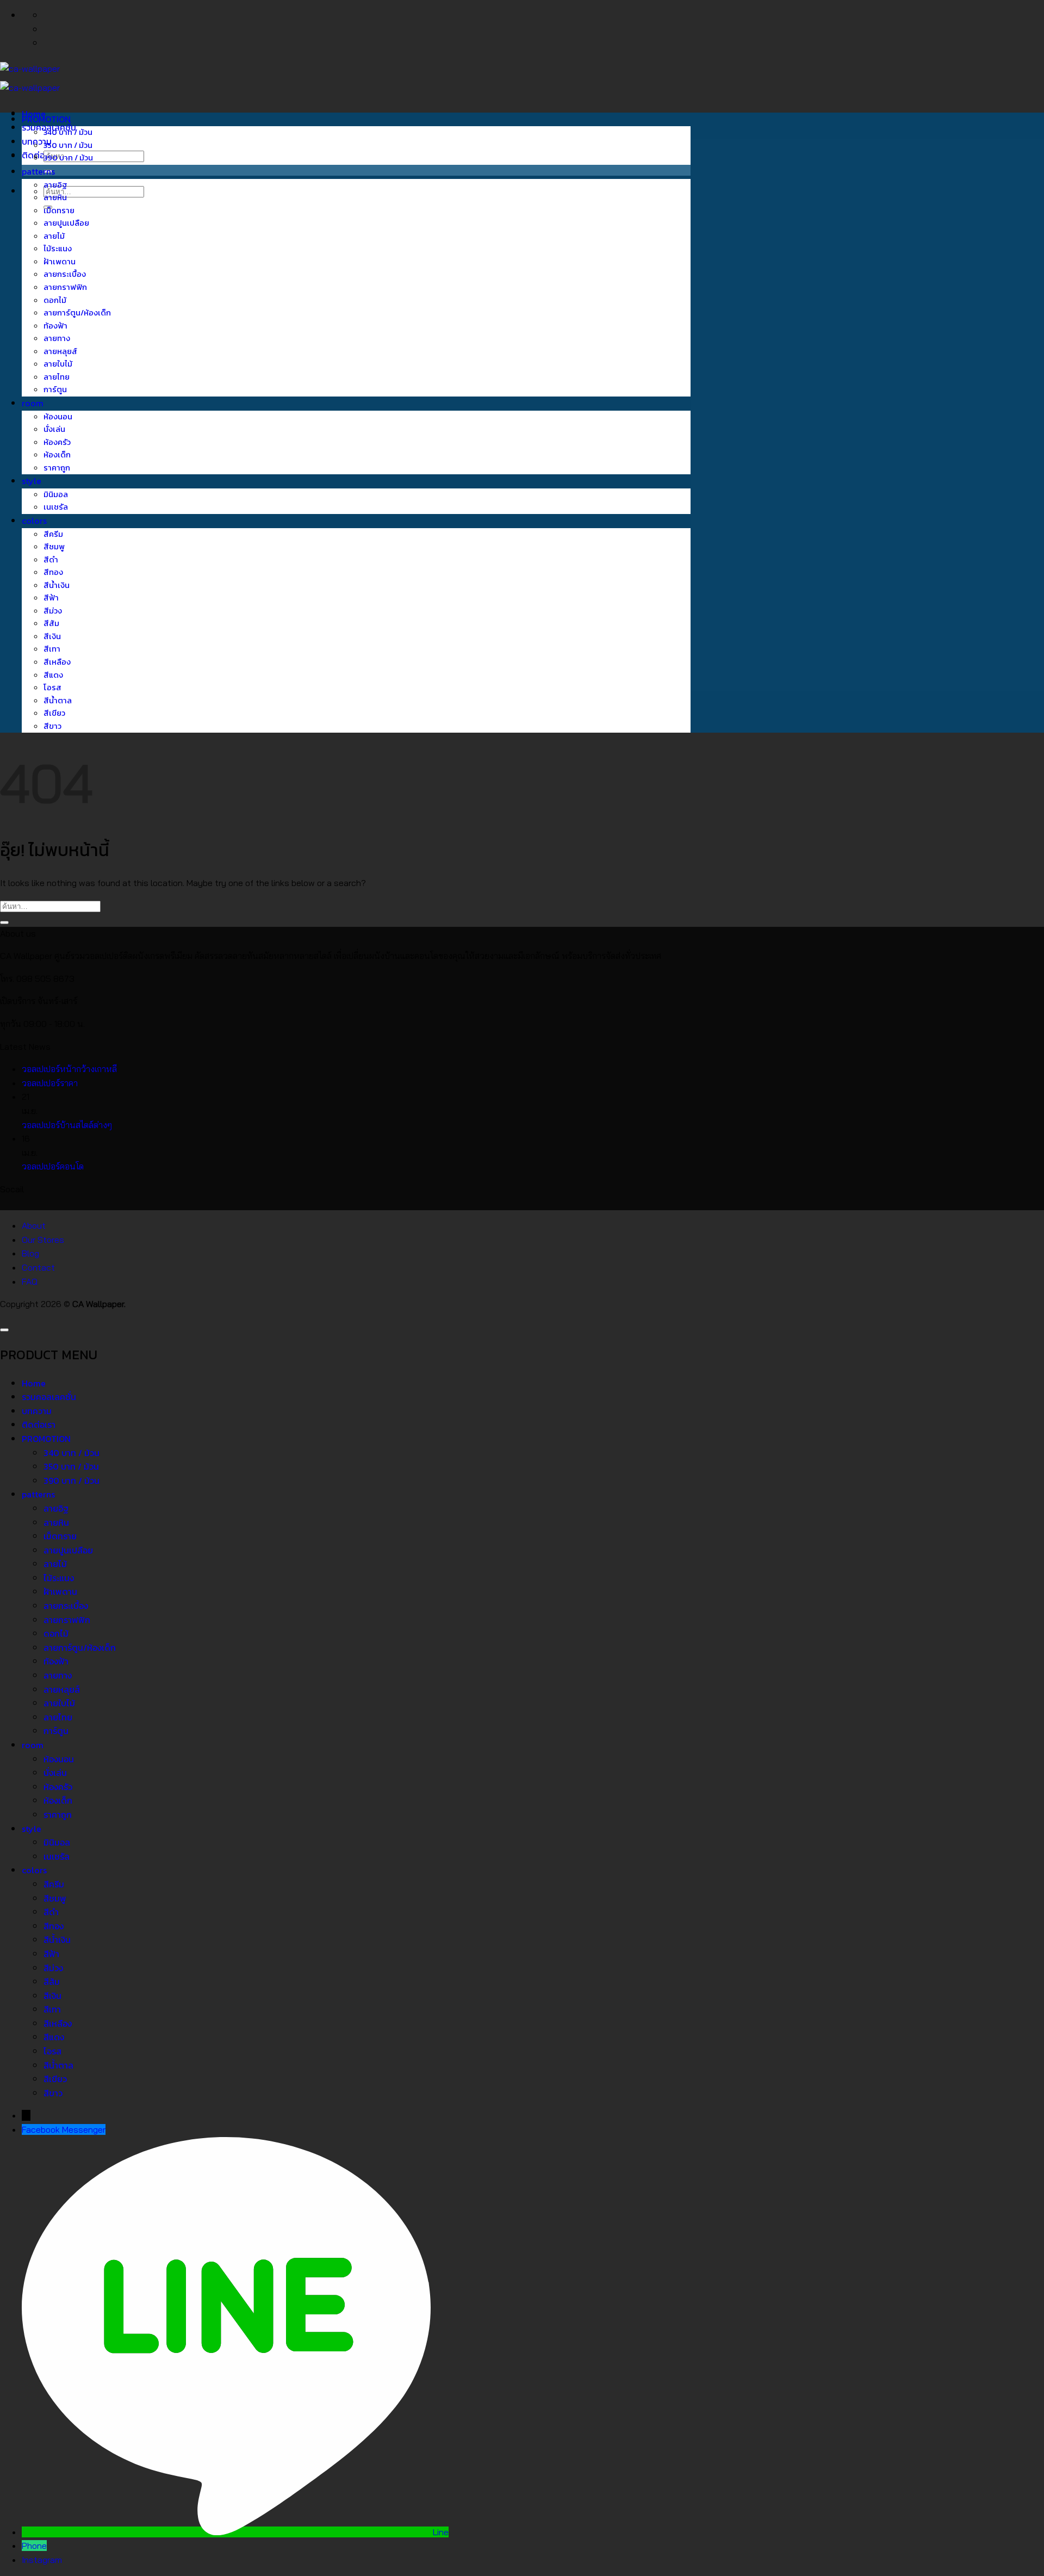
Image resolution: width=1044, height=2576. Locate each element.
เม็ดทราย (59, 210)
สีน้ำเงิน (57, 585)
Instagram (42, 2560)
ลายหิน (55, 197)
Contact (38, 1267)
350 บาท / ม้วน (68, 145)
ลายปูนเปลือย (66, 223)
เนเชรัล (56, 507)
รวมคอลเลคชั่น (49, 1397)
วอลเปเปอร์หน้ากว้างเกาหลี (69, 1069)
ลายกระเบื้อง (65, 274)
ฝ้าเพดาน (60, 262)
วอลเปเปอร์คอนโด (53, 1166)
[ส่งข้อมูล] (4, 922)
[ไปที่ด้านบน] (4, 1330)
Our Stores (43, 1240)
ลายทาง (57, 338)
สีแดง (53, 675)
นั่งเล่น (54, 429)
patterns (38, 171)
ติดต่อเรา (39, 155)
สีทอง (53, 572)
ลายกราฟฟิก (65, 287)
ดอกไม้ (55, 300)
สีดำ (51, 560)
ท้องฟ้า (55, 326)
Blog (30, 1253)
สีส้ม (51, 623)
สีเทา (52, 649)
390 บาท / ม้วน (68, 158)
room (33, 403)
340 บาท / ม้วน (68, 132)
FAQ (30, 1281)
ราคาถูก (57, 468)
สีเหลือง (57, 662)
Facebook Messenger (64, 2129)
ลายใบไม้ (58, 364)
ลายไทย (57, 377)
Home (34, 1383)
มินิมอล (56, 494)
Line (441, 2532)
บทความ (37, 1411)
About (34, 1225)
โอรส (52, 688)
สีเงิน (52, 636)
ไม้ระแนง (58, 249)
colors (34, 521)
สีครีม (53, 534)
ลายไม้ (54, 236)
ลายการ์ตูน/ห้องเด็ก (77, 313)
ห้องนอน (58, 417)
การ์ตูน (55, 389)
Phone (34, 2546)
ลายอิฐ (55, 185)
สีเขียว (54, 713)
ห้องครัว (57, 442)
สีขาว (52, 726)
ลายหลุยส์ (60, 351)
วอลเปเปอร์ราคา (50, 1083)
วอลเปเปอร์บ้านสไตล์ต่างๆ (67, 1125)
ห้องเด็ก (57, 455)
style (32, 481)
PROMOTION (46, 119)
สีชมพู (54, 547)
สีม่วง (53, 611)
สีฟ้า (51, 598)
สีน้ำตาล (58, 701)
